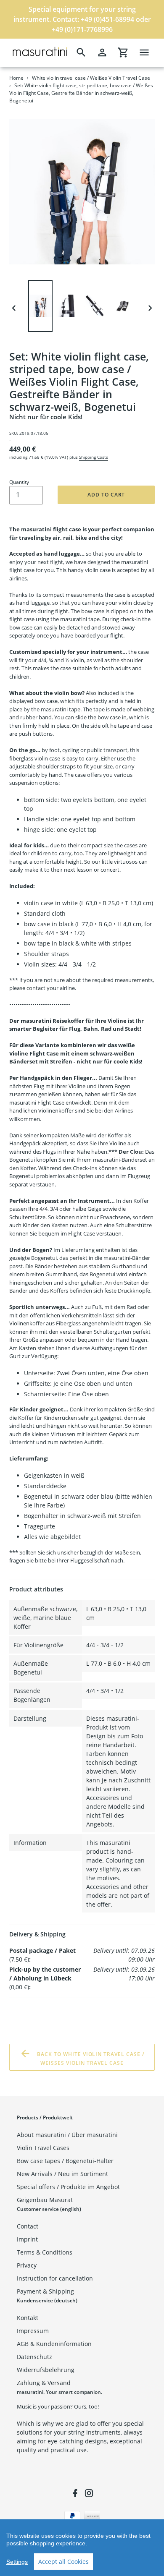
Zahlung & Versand (44, 2383)
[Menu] (144, 52)
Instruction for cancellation (55, 2278)
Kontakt (28, 2318)
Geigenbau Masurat (45, 2200)
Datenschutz (34, 2357)
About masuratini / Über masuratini (67, 2135)
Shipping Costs (94, 457)
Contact (28, 2226)
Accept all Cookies (63, 2562)
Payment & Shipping (45, 2291)
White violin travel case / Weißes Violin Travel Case (91, 78)
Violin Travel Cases (43, 2148)
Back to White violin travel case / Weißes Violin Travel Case (90, 2059)
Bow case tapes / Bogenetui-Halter (65, 2161)
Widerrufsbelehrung (46, 2370)
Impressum (33, 2331)
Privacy (27, 2265)
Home (16, 78)
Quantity (19, 482)
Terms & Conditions (45, 2252)
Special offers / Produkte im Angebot (68, 2187)
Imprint (27, 2239)
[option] (42, 308)
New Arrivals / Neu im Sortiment (62, 2174)
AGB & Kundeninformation (54, 2344)
